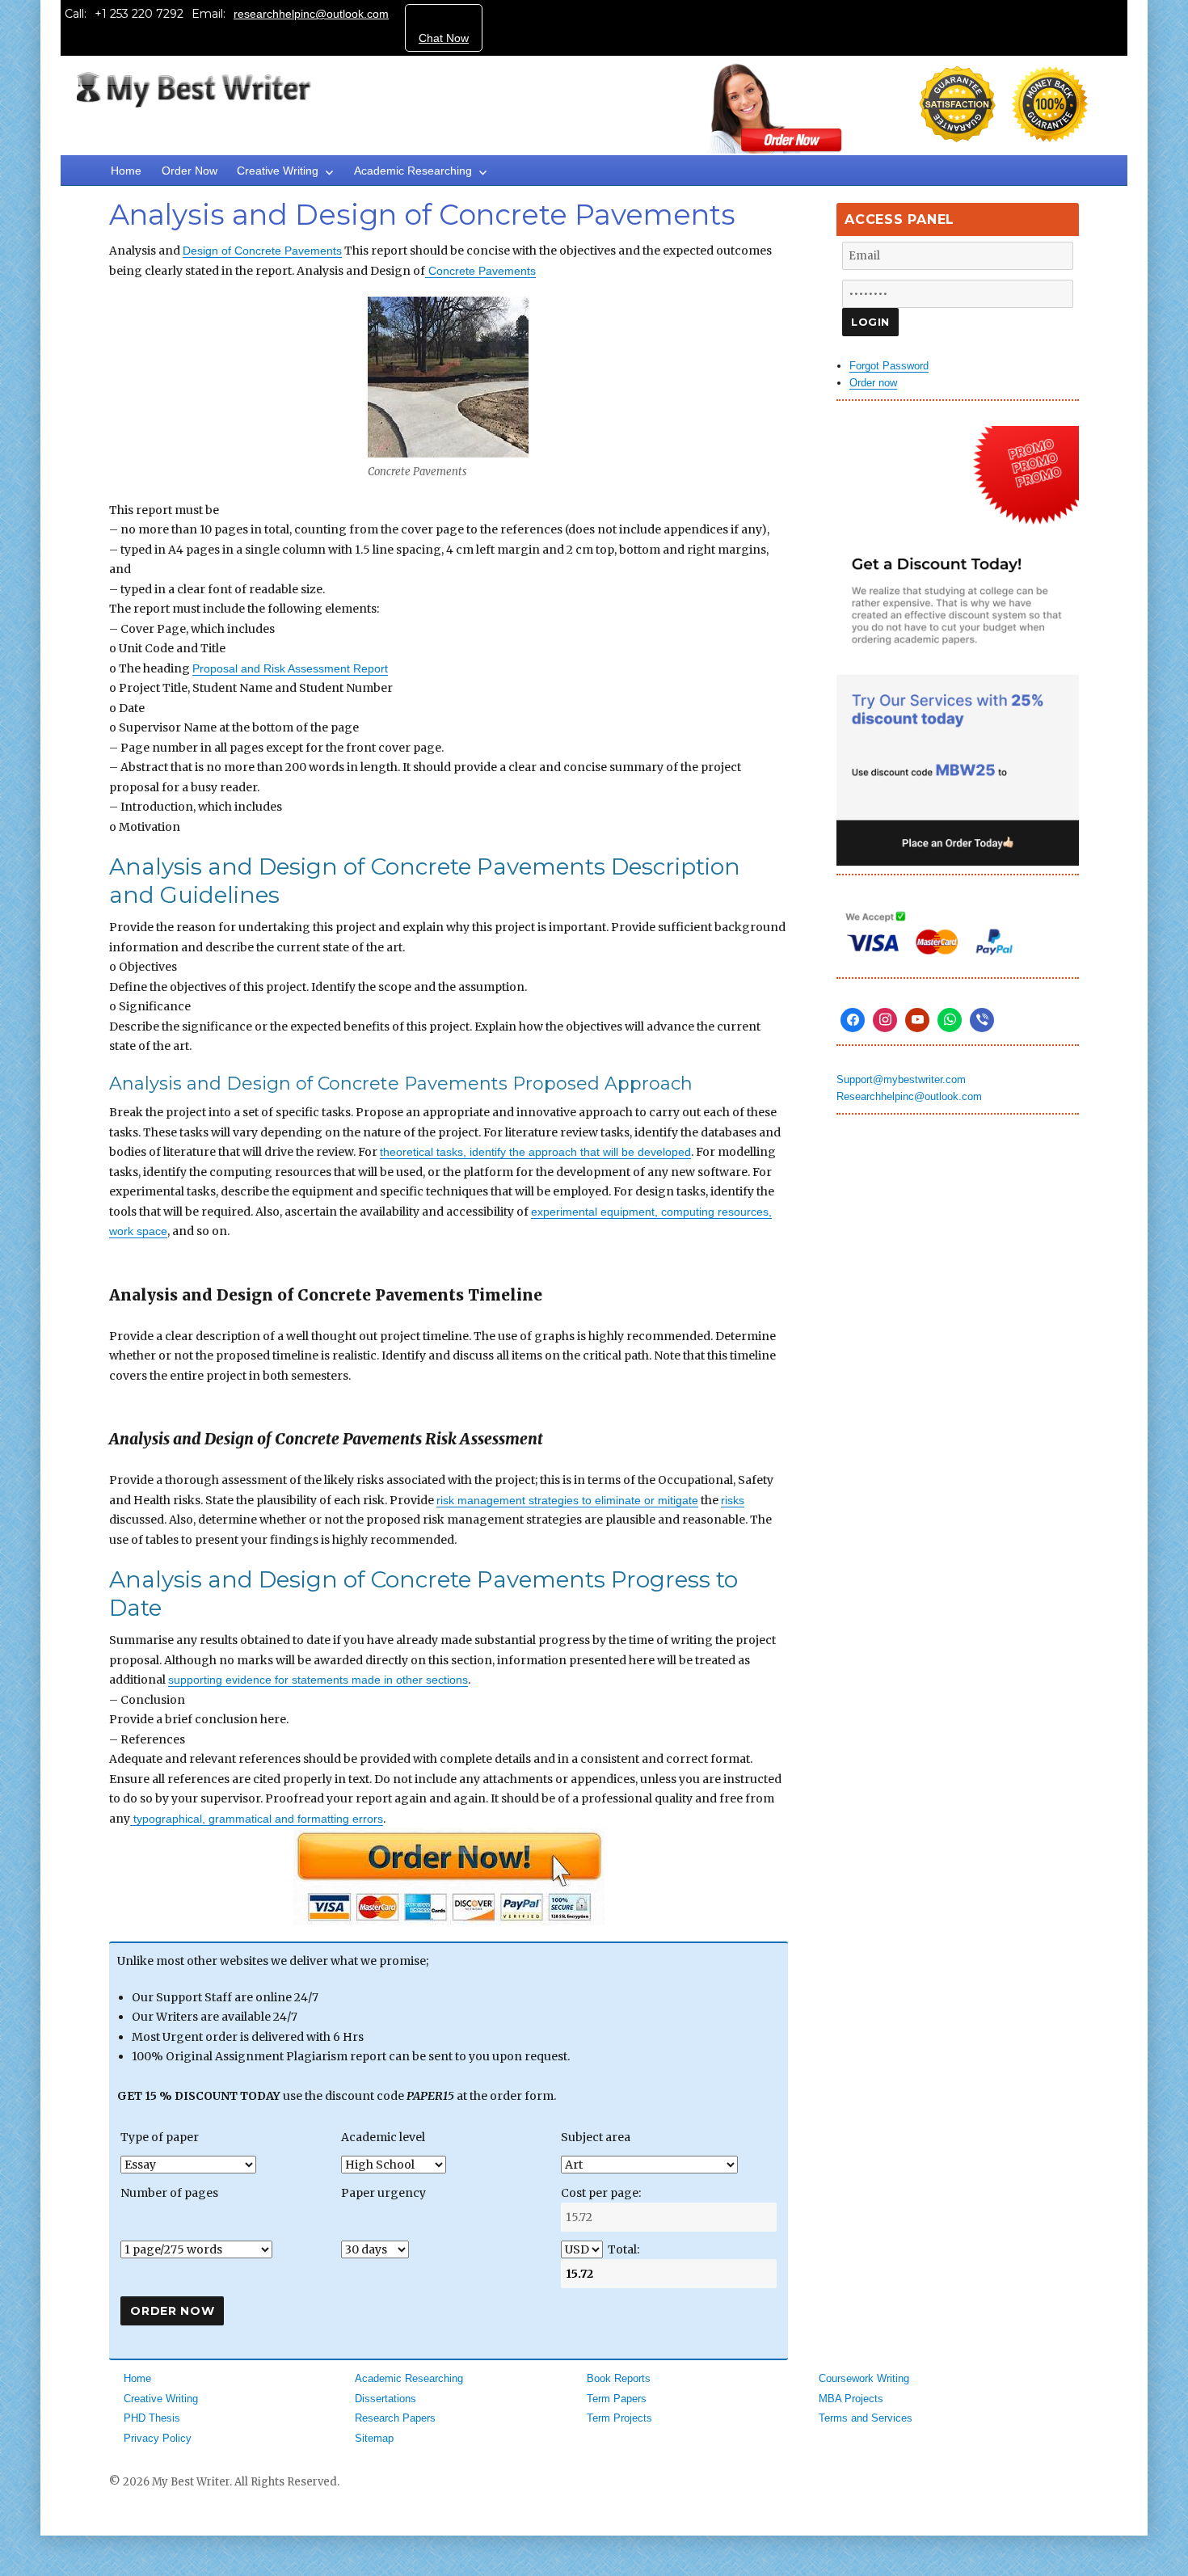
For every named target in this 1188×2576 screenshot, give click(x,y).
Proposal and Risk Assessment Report (290, 668)
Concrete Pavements (480, 271)
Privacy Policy (158, 2438)
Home (126, 171)
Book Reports (619, 2378)
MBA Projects (851, 2399)
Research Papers (395, 2418)
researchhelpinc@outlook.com (311, 14)
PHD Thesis (152, 2418)
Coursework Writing (864, 2378)
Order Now (190, 171)
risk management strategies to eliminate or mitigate (567, 1500)
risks (733, 1500)
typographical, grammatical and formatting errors (257, 1819)
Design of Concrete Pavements (262, 251)
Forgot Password (889, 366)
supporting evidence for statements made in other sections (318, 1680)
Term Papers (617, 2399)
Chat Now (444, 38)
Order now (873, 383)
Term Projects (619, 2418)
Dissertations (385, 2399)
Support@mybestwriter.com (901, 1079)
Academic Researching (413, 171)
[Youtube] (917, 1020)
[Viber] (982, 1020)
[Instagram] (885, 1020)
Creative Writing (278, 171)
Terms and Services (866, 2418)
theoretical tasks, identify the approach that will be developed (535, 1152)
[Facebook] (853, 1020)
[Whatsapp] (950, 1020)
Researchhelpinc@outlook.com (909, 1096)
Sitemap (374, 2438)
